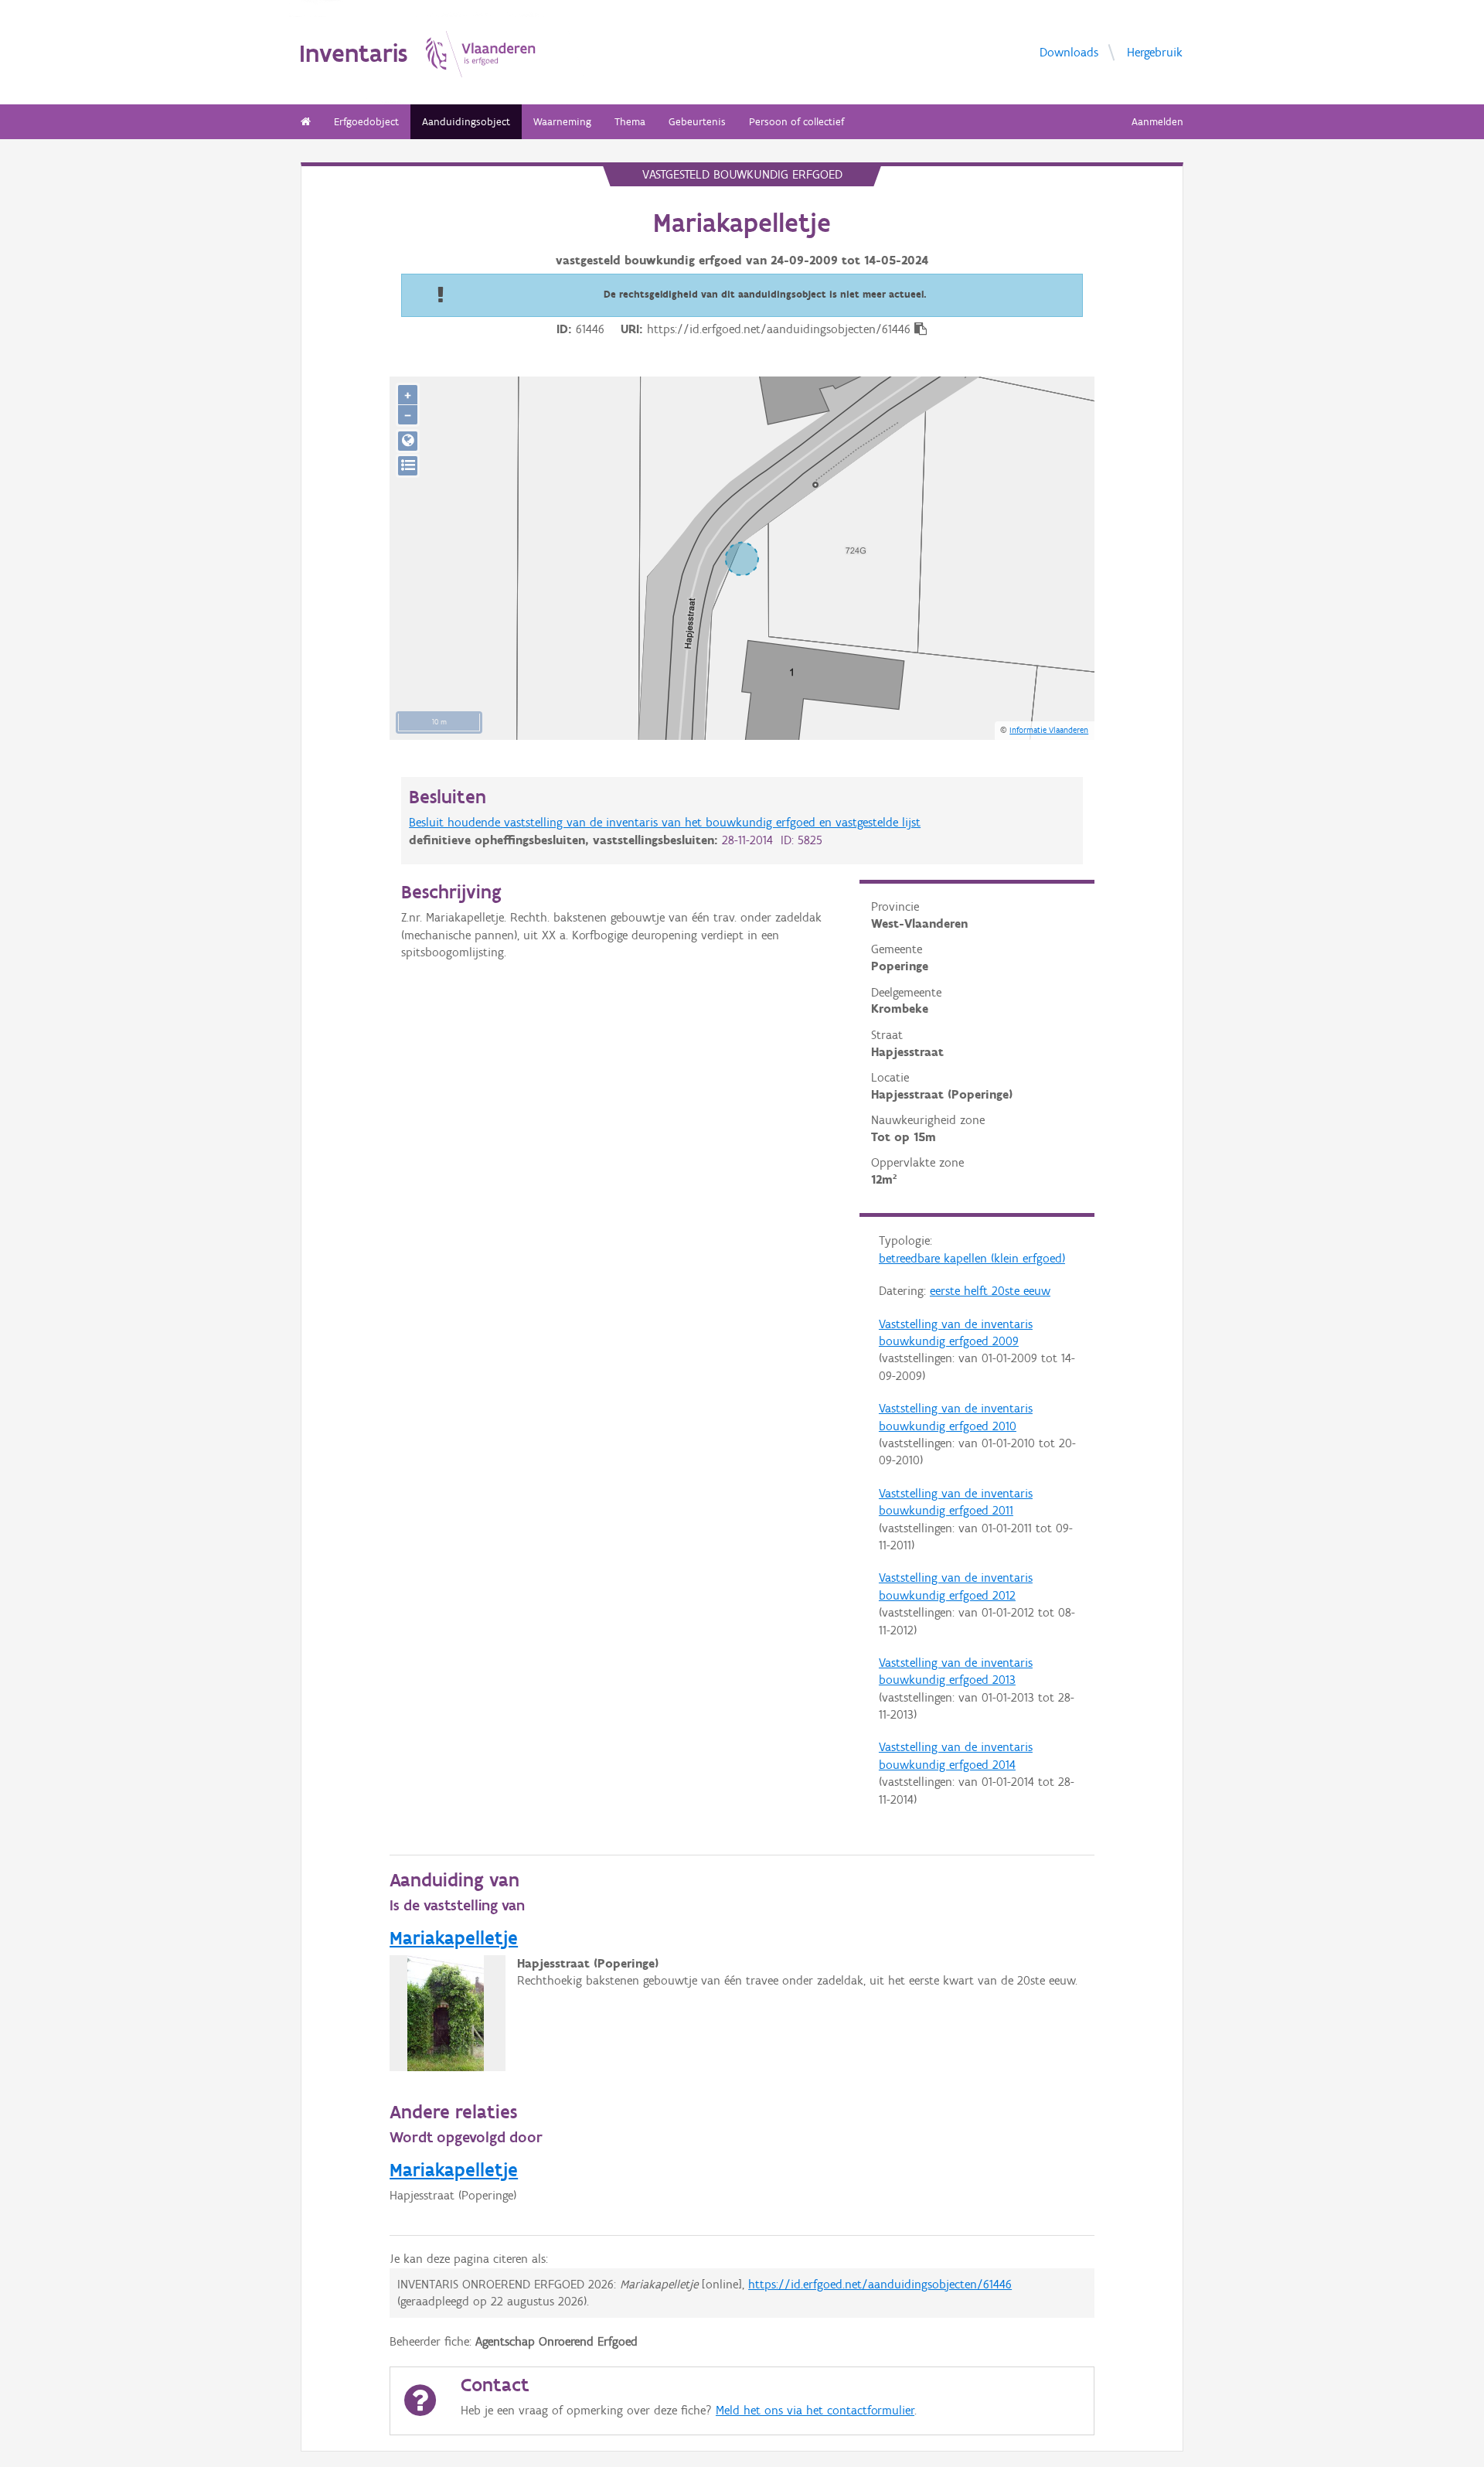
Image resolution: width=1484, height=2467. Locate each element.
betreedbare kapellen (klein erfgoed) (972, 1258)
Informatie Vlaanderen (1049, 730)
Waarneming (562, 122)
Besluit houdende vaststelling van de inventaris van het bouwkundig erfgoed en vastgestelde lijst (665, 822)
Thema (630, 122)
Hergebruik (1155, 51)
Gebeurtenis (697, 122)
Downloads (1069, 51)
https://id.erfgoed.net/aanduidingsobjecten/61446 (880, 2284)
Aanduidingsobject (466, 122)
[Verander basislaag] (408, 466)
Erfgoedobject (366, 122)
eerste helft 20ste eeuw (990, 1291)
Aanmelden (1157, 122)
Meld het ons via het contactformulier (815, 2410)
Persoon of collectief (796, 122)
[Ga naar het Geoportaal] (408, 441)
